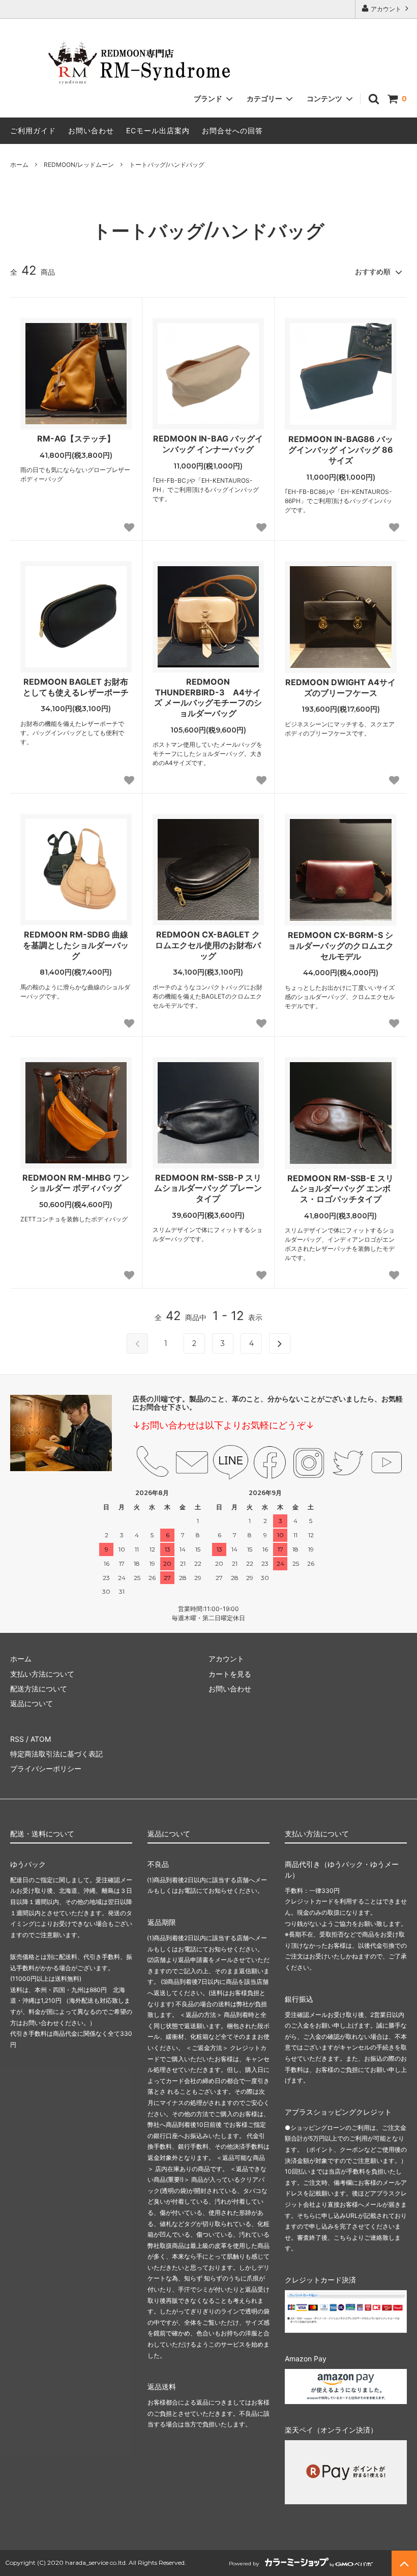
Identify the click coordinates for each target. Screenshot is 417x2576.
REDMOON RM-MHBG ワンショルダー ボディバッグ (76, 1183)
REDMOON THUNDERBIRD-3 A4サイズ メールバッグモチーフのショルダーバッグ (208, 697)
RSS (17, 1739)
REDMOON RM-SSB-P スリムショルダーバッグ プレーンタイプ (208, 1188)
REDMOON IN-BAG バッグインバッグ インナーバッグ (208, 444)
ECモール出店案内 (158, 130)
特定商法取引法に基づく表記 (56, 1754)
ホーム (19, 165)
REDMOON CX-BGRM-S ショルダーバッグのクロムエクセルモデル (341, 946)
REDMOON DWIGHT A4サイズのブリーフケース (340, 687)
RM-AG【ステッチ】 (76, 438)
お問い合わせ (91, 130)
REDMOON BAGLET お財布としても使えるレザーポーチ (76, 687)
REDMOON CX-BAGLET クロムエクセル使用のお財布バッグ (208, 945)
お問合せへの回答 (232, 130)
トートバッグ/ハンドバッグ (167, 165)
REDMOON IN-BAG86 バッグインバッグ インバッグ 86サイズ (341, 450)
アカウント (386, 9)
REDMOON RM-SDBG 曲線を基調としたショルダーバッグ (76, 945)
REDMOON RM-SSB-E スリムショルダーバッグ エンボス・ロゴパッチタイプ (340, 1189)
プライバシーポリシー (46, 1768)
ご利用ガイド (33, 130)
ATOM (41, 1739)
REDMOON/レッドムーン (79, 165)
